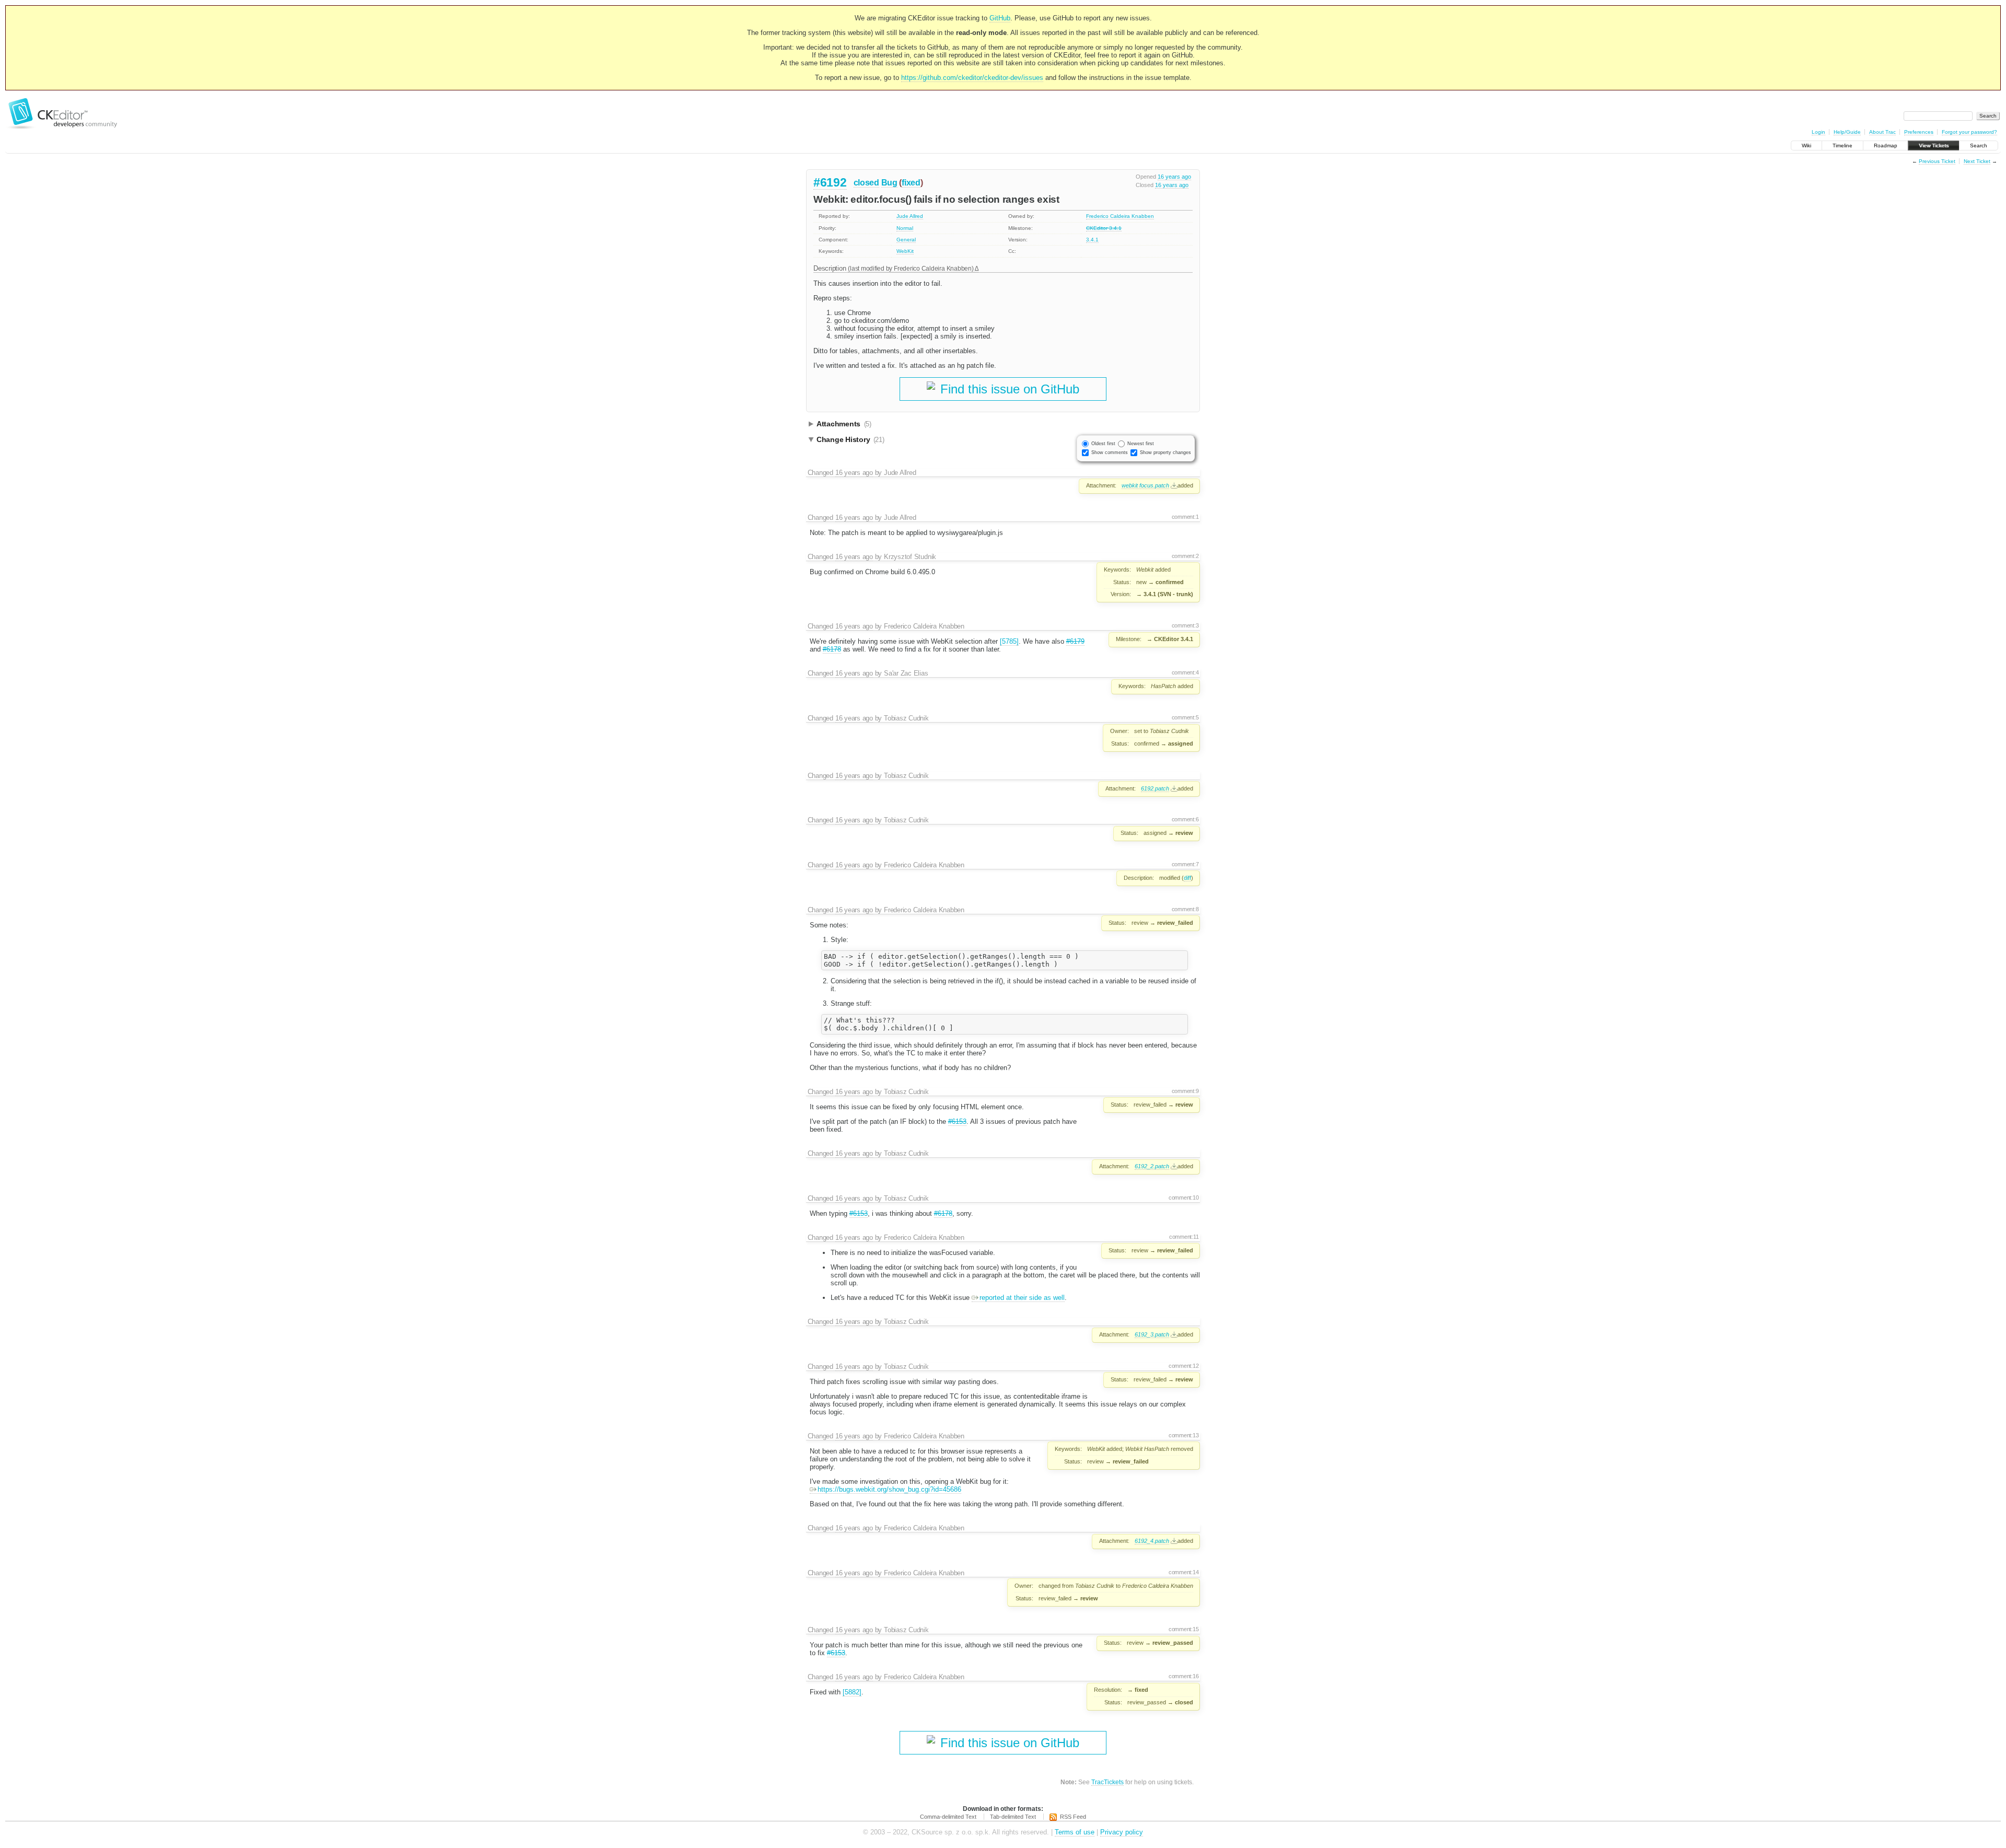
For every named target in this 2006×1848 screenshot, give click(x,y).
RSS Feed (1073, 1817)
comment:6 (1185, 819)
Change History (850, 439)
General (906, 240)
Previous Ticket (1937, 161)
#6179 (1075, 641)
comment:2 (1185, 556)
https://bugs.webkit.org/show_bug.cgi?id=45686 (889, 1489)
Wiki (1806, 146)
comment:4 (1185, 672)
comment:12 (1184, 1366)
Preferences (1919, 132)
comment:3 (1185, 625)
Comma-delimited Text (948, 1817)
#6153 (957, 1121)
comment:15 (1184, 1629)
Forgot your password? (1969, 132)
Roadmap (1886, 146)
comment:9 (1185, 1091)
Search (1979, 146)
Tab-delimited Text (1013, 1817)
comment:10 (1184, 1198)
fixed (911, 183)
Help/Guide (1847, 132)
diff (1187, 878)
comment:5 (1185, 717)
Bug (889, 183)
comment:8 (1185, 909)
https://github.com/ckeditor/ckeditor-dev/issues (972, 78)
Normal (905, 228)
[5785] (1009, 641)
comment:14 (1184, 1572)
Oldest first (1103, 444)
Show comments (1110, 452)
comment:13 (1184, 1435)
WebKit (905, 251)
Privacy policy (1122, 1832)
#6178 (832, 649)
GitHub (1000, 18)
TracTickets (1107, 1782)
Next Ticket (1977, 161)
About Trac (1882, 132)
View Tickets (1934, 146)
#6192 (830, 182)
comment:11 (1184, 1237)
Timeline (1842, 146)
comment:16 (1184, 1676)
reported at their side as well (1022, 1298)
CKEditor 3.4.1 (1104, 228)
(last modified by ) (911, 268)
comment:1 (1185, 517)
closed (866, 183)
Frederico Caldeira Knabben (1120, 216)
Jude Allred (910, 216)
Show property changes (1165, 452)
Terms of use (1075, 1832)
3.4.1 (1092, 240)
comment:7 (1185, 864)
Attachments (844, 424)
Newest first (1141, 444)
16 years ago (1174, 177)
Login (1818, 132)
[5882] (852, 1692)
